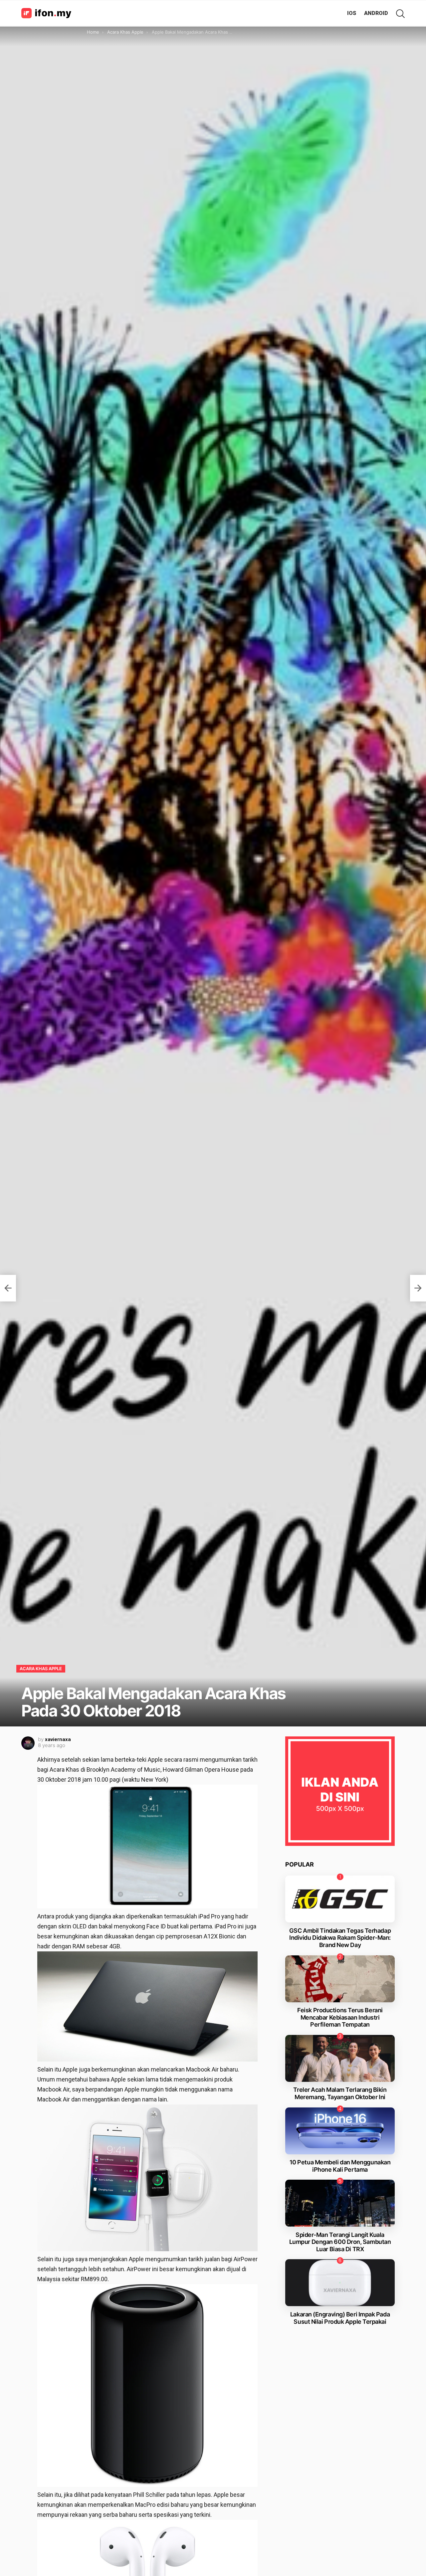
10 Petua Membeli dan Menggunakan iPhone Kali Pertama (340, 2166)
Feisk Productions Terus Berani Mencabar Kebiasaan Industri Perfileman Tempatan (340, 2017)
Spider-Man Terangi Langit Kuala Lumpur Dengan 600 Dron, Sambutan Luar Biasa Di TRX (340, 2242)
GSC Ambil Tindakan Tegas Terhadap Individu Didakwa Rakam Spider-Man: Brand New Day (340, 1938)
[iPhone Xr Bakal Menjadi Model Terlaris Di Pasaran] (418, 1288)
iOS (352, 13)
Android (376, 13)
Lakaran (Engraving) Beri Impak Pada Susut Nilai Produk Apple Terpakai (340, 2318)
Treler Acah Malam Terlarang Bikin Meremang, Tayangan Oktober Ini (340, 2093)
